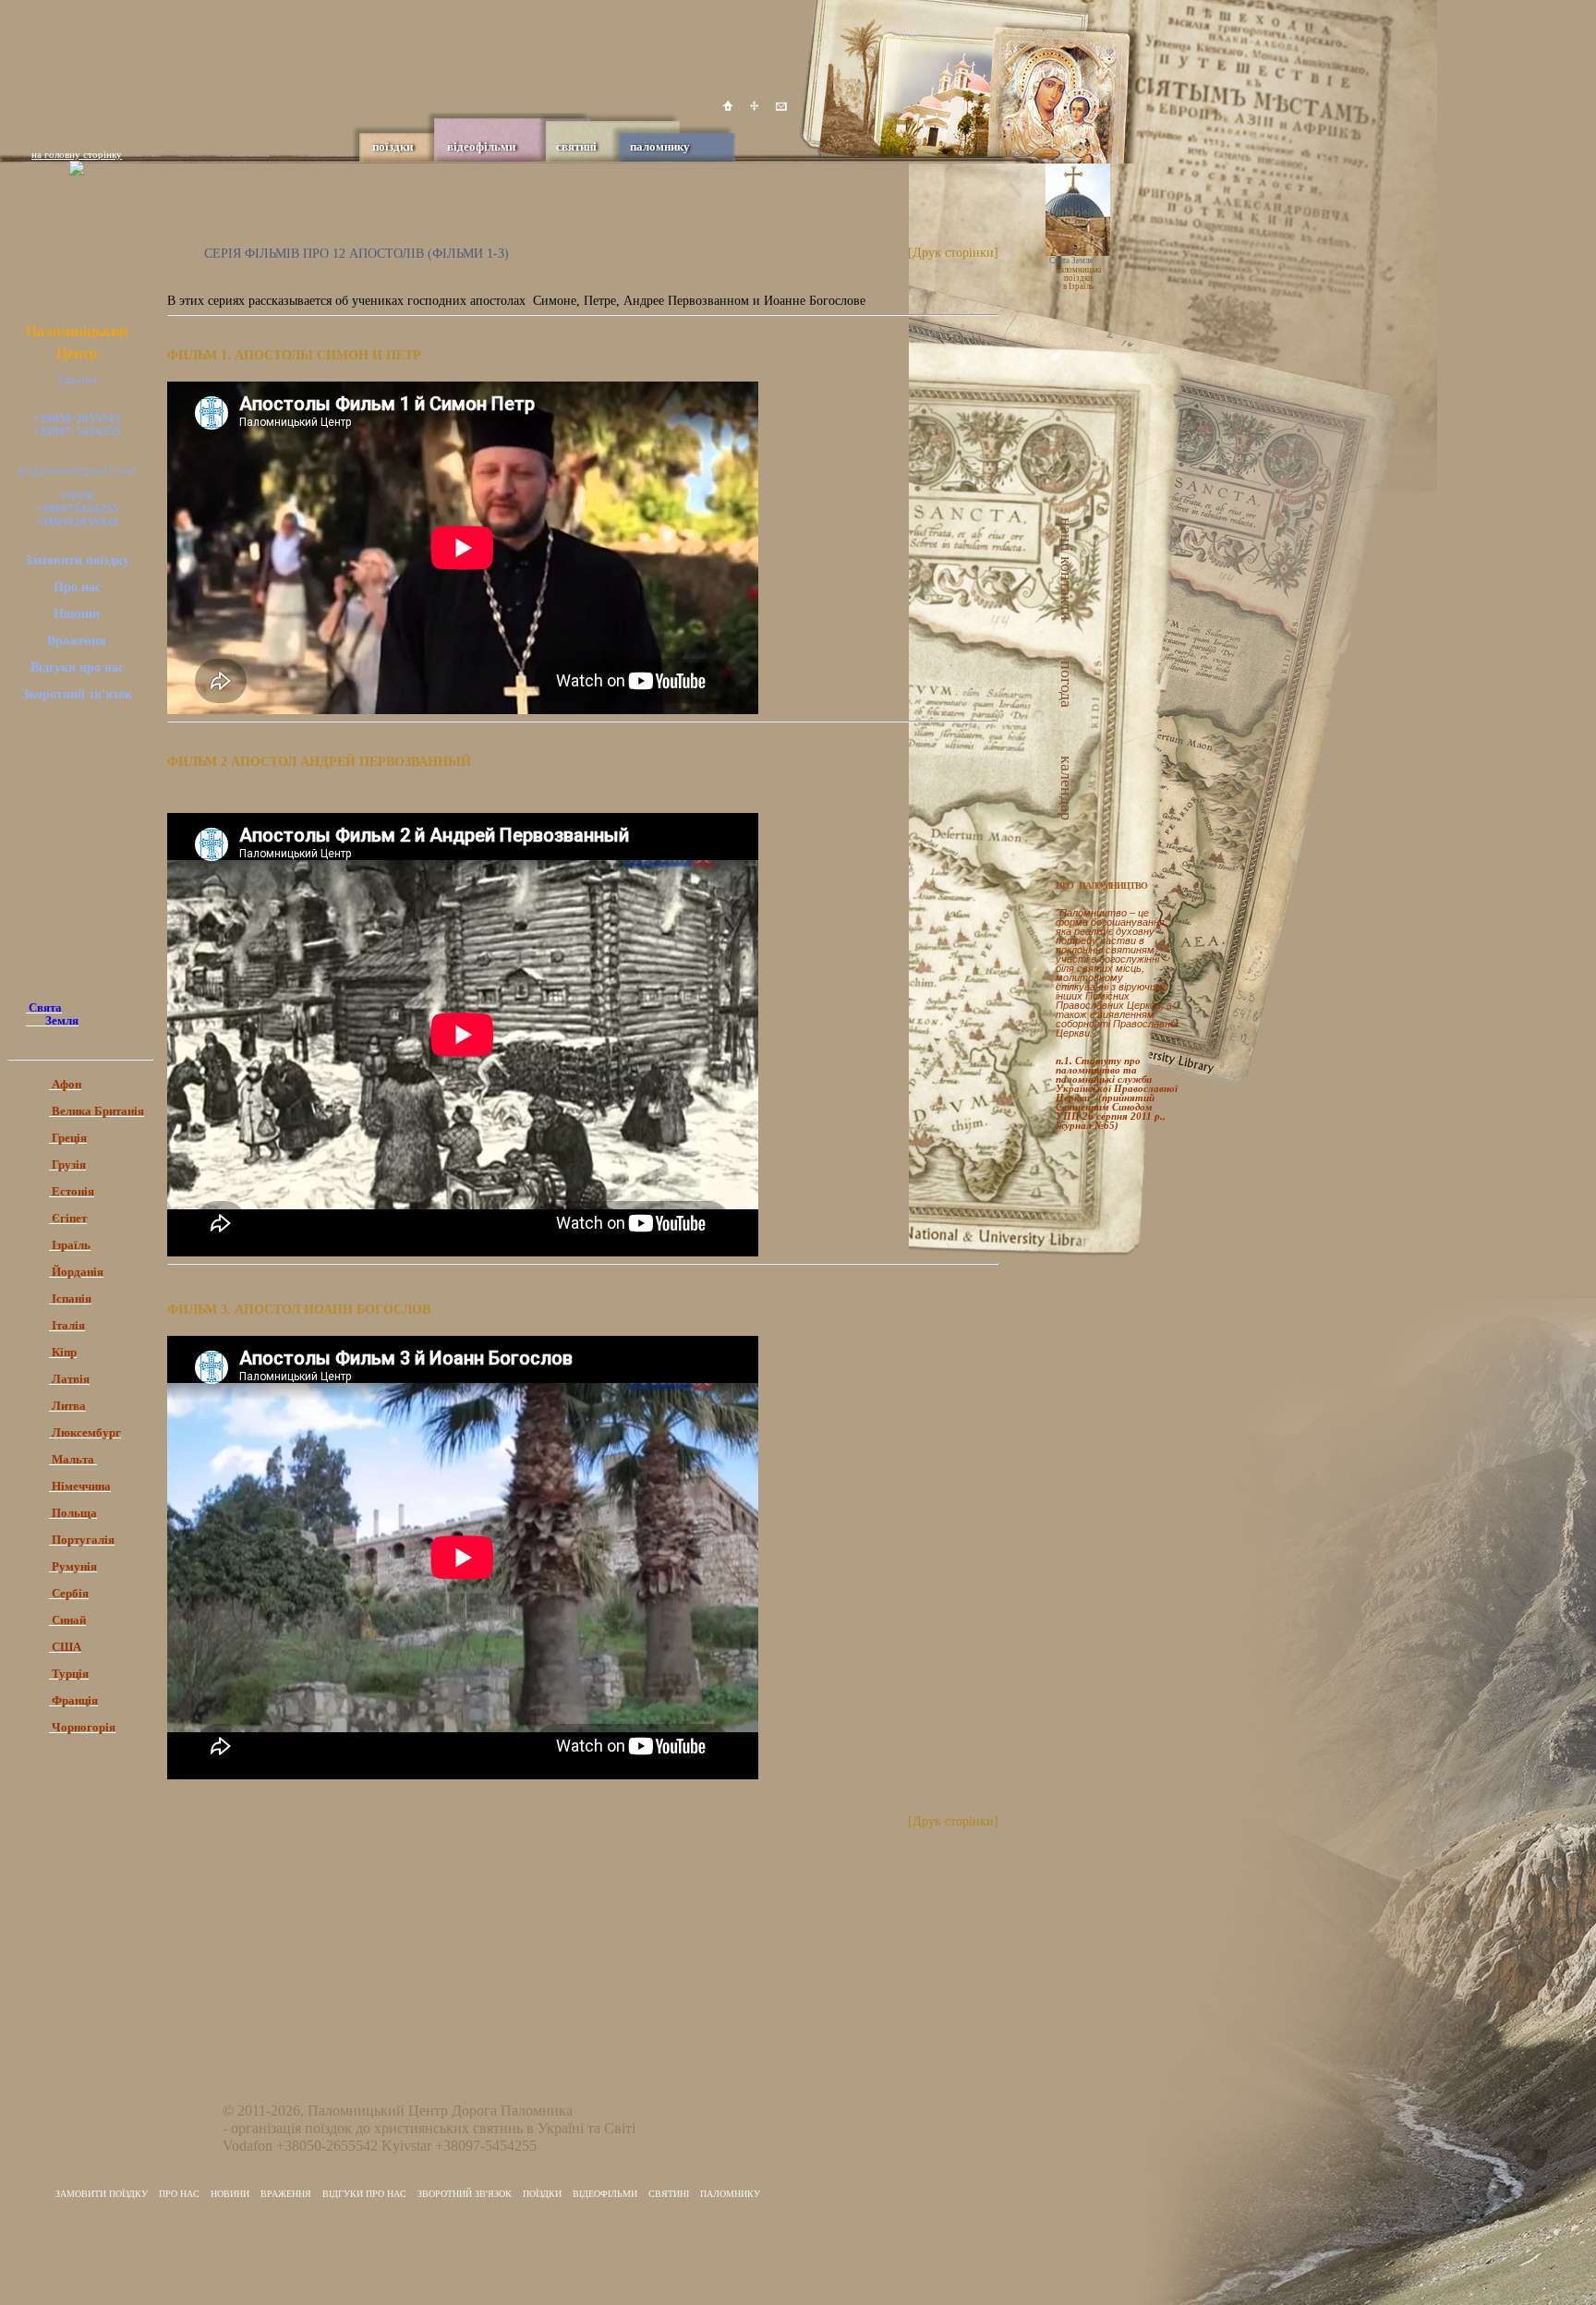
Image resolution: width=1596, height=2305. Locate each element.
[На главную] (728, 106)
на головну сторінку (77, 154)
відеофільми (481, 146)
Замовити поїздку (77, 560)
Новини (77, 614)
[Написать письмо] (781, 106)
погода (1072, 684)
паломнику (660, 146)
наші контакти (1072, 569)
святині (576, 146)
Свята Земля (1071, 261)
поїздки (393, 146)
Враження (77, 641)
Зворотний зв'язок (77, 694)
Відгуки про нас (77, 667)
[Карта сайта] (755, 106)
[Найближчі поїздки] (1096, 329)
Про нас (77, 587)
